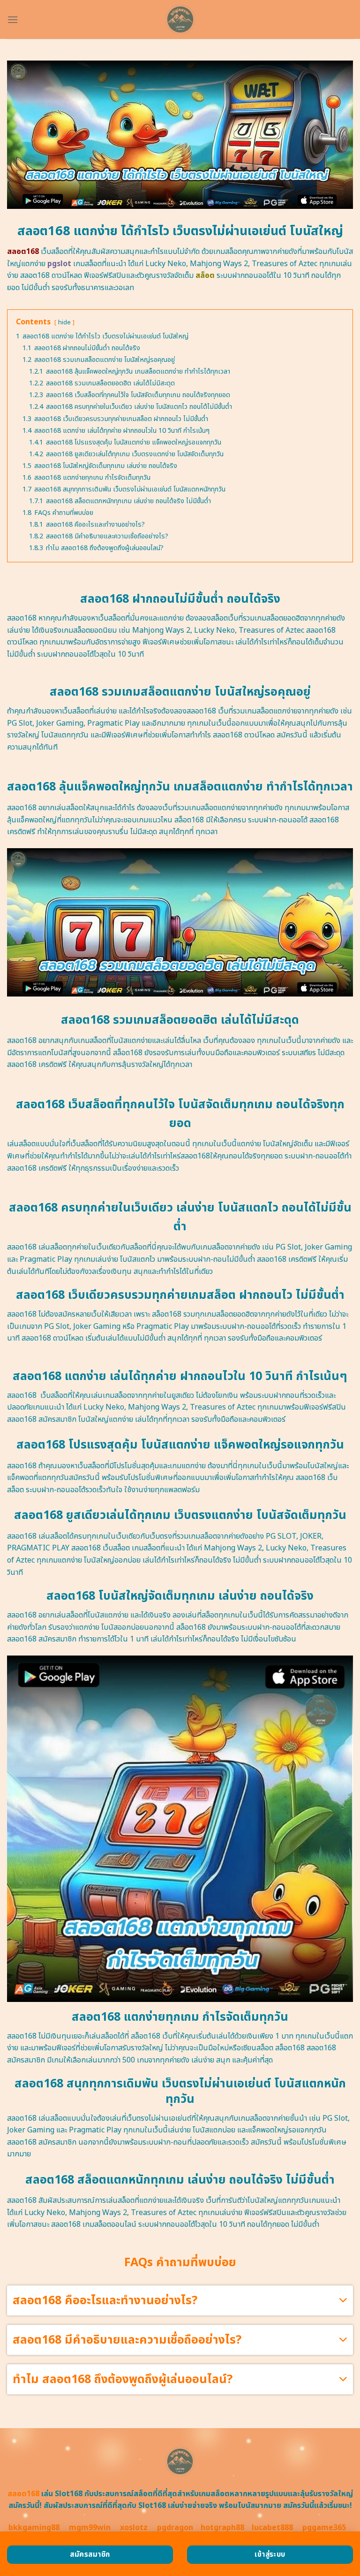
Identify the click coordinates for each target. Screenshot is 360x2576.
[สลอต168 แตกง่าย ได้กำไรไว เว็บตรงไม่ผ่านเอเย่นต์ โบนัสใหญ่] (180, 19)
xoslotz (134, 2528)
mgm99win (90, 2528)
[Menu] (13, 19)
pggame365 (324, 2528)
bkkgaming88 (34, 2528)
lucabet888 (272, 2528)
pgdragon (175, 2528)
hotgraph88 (222, 2528)
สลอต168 (23, 2494)
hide (64, 322)
